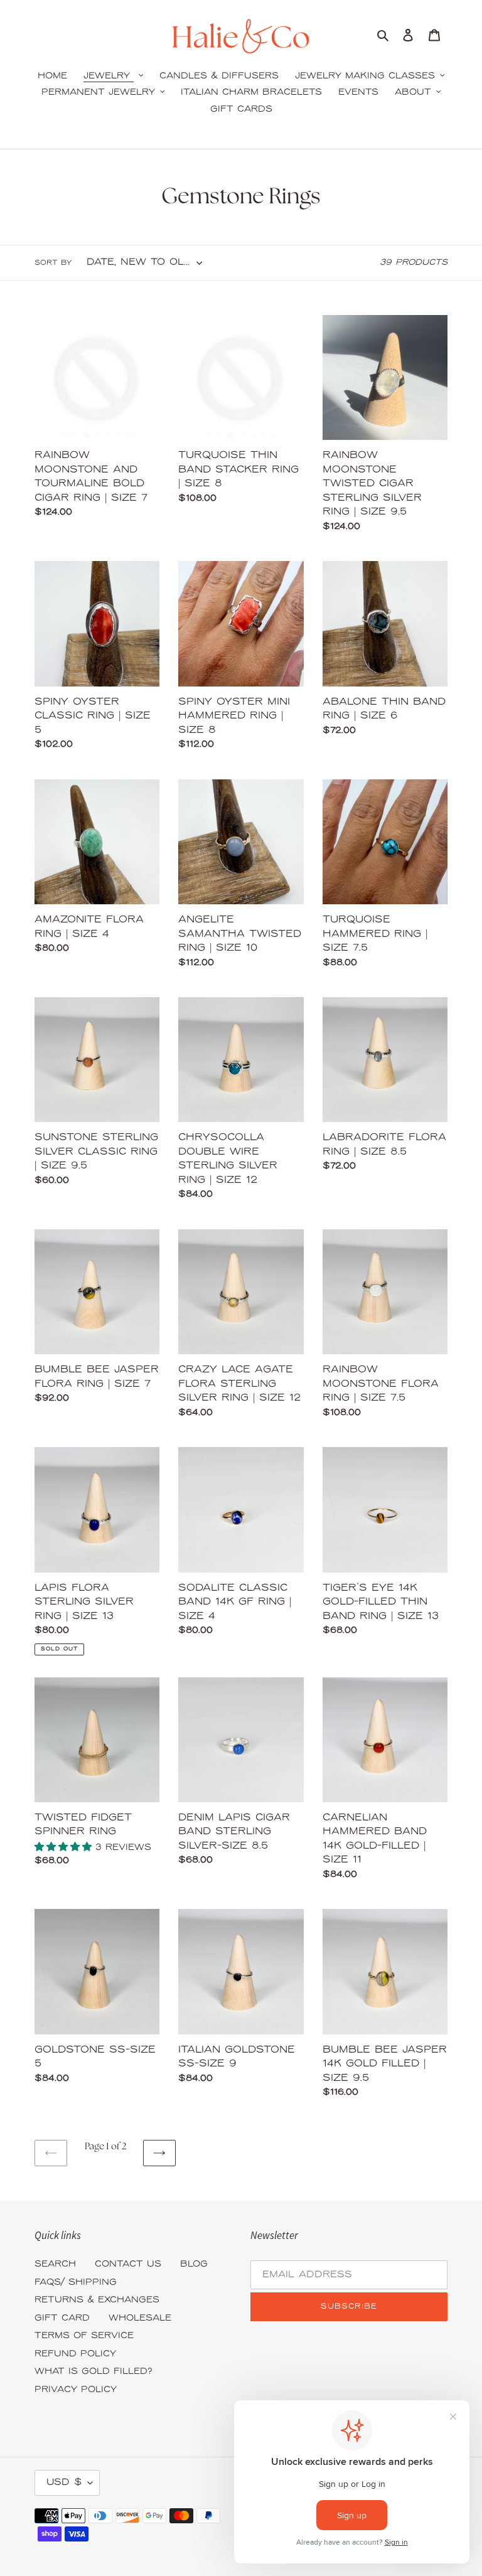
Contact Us (128, 2264)
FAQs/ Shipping (76, 2283)
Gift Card (62, 2318)
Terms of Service (84, 2336)
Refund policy (75, 2354)
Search (55, 2264)
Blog (194, 2264)
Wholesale (140, 2318)
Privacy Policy (76, 2390)
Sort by (53, 263)
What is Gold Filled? (94, 2372)
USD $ (64, 2482)
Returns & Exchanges (97, 2300)
